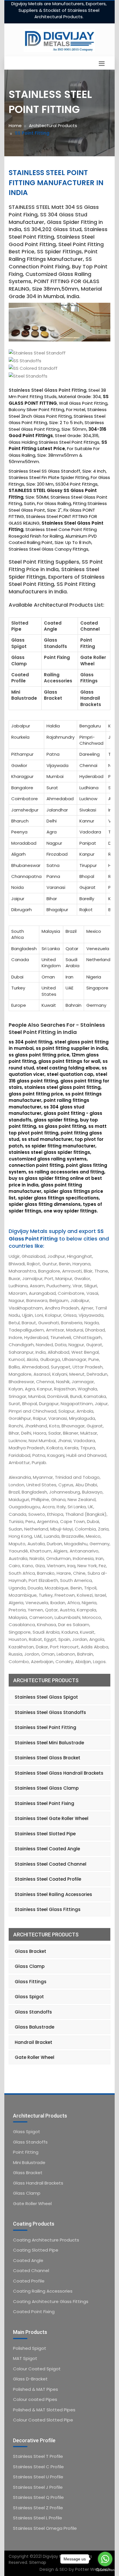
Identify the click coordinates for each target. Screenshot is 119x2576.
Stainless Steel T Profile (38, 2456)
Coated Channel (31, 2271)
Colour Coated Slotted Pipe (43, 2420)
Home (15, 126)
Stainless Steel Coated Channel (51, 1864)
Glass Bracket (30, 1951)
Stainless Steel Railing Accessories (53, 1894)
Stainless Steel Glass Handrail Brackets (59, 1773)
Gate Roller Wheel (35, 2057)
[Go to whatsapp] (105, 2559)
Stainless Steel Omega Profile (45, 2528)
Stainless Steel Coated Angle (47, 1849)
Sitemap (38, 2562)
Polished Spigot (30, 2348)
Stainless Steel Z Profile (38, 2508)
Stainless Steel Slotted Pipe (45, 1834)
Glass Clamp (30, 1966)
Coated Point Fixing (34, 2312)
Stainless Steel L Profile (38, 2518)
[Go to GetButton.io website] (105, 2570)
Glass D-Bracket (30, 2379)
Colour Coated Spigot (37, 2369)
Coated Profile (29, 2281)
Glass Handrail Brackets (38, 2183)
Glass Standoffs (33, 2012)
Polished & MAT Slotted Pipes (44, 2410)
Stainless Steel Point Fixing (44, 1803)
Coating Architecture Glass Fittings (51, 2301)
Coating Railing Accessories (43, 2291)
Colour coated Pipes (35, 2399)
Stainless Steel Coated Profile (48, 1879)
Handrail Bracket (34, 2042)
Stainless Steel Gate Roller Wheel (52, 1818)
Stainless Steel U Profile (38, 2477)
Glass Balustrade (35, 2027)
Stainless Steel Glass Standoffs (50, 1712)
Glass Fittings (31, 1982)
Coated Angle (28, 2260)
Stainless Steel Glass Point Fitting (48, 390)
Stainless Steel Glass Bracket (48, 1758)
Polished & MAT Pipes (36, 2389)
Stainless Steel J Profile (38, 2487)
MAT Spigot (25, 2358)
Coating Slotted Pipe (36, 2250)
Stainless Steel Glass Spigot (46, 1697)
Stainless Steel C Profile (38, 2467)
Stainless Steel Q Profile (38, 2497)
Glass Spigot (29, 1997)
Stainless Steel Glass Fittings (48, 1909)
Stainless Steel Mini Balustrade (49, 1743)
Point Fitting (26, 2152)
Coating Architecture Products (46, 2240)
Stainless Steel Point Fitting (45, 1727)
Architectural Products (53, 126)
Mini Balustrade (29, 2162)
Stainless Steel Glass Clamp (47, 1788)
